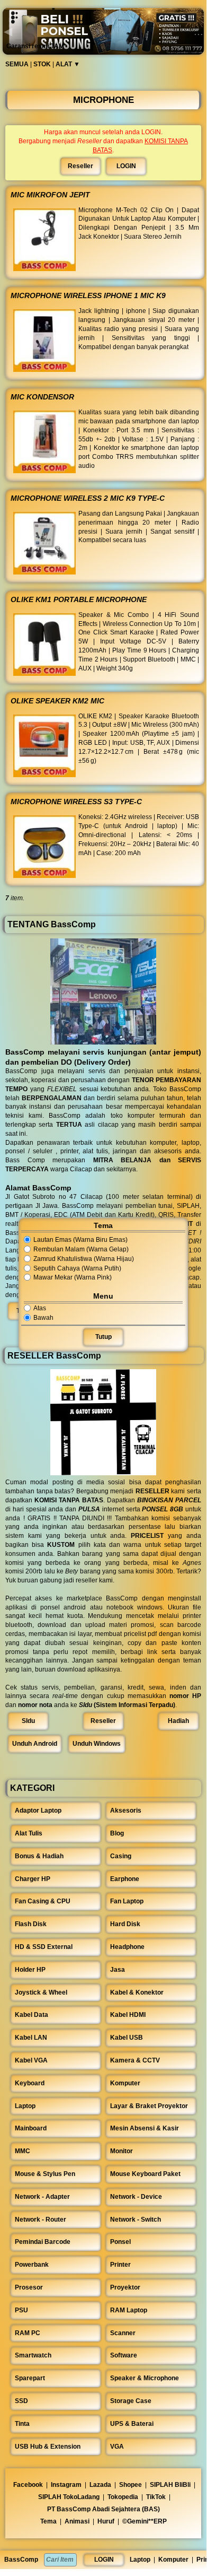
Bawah (43, 1318)
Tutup (103, 1337)
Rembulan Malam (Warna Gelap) (81, 1249)
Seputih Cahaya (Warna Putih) (77, 1268)
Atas (40, 1308)
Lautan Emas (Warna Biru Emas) (80, 1240)
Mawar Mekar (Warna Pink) (73, 1278)
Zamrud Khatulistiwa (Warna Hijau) (84, 1259)
